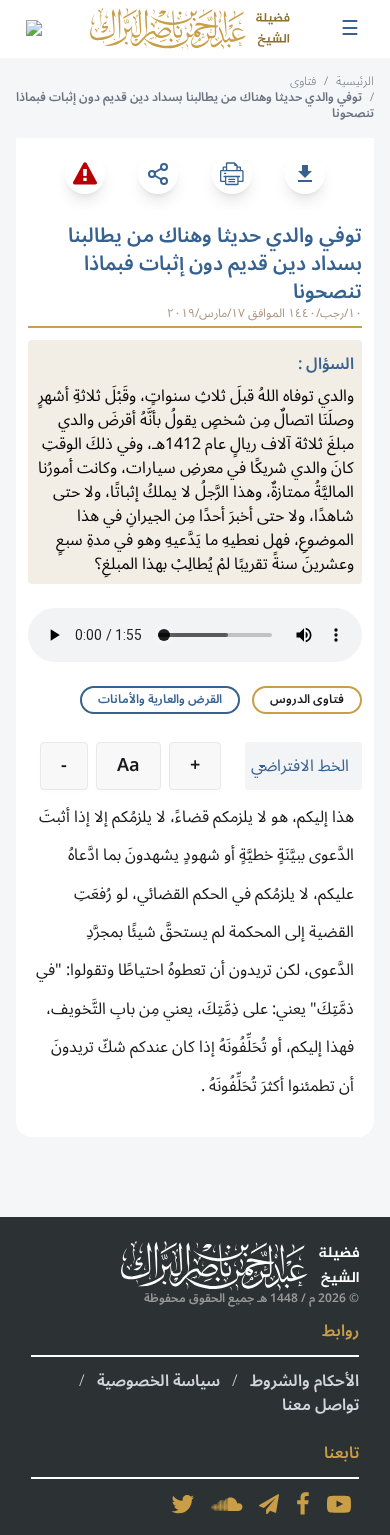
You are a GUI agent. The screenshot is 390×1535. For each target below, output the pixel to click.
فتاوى (303, 81)
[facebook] (303, 1504)
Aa (128, 765)
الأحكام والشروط (304, 1381)
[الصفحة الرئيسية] (190, 29)
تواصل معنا (320, 1405)
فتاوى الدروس (307, 699)
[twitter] (183, 1504)
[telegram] (269, 1504)
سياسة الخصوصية (158, 1381)
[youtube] (339, 1504)
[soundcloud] (227, 1504)
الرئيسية (355, 81)
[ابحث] (33, 29)
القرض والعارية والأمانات (160, 699)
